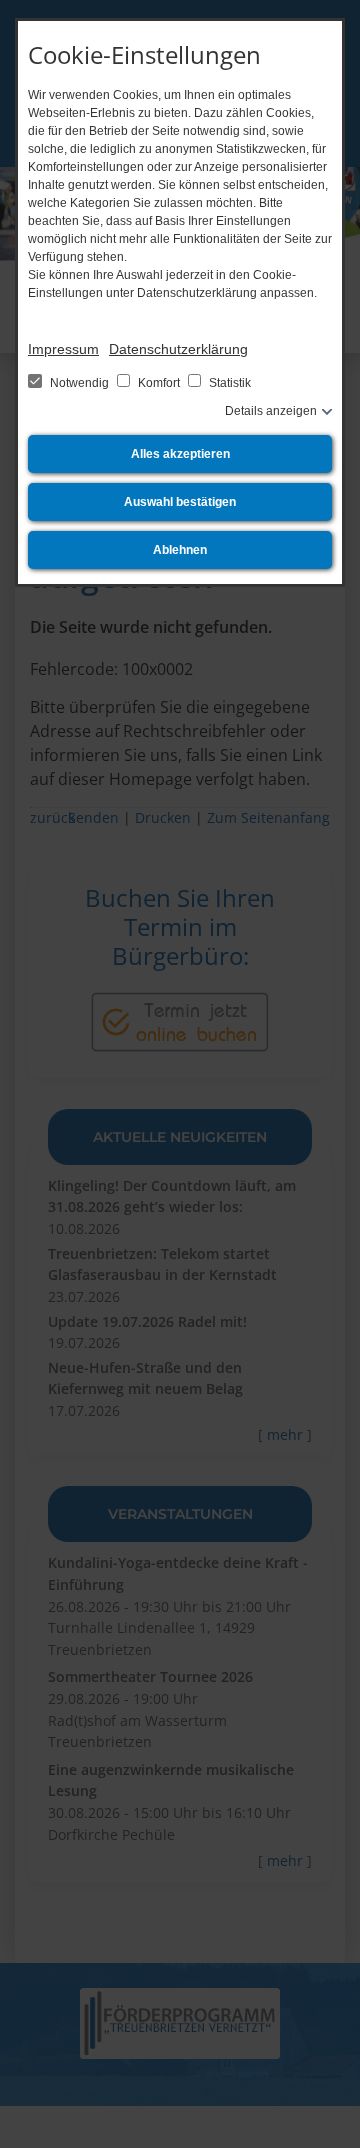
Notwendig (79, 383)
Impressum (63, 349)
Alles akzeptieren (180, 454)
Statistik (228, 383)
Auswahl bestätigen (180, 502)
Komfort (159, 383)
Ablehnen (180, 550)
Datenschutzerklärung (178, 349)
